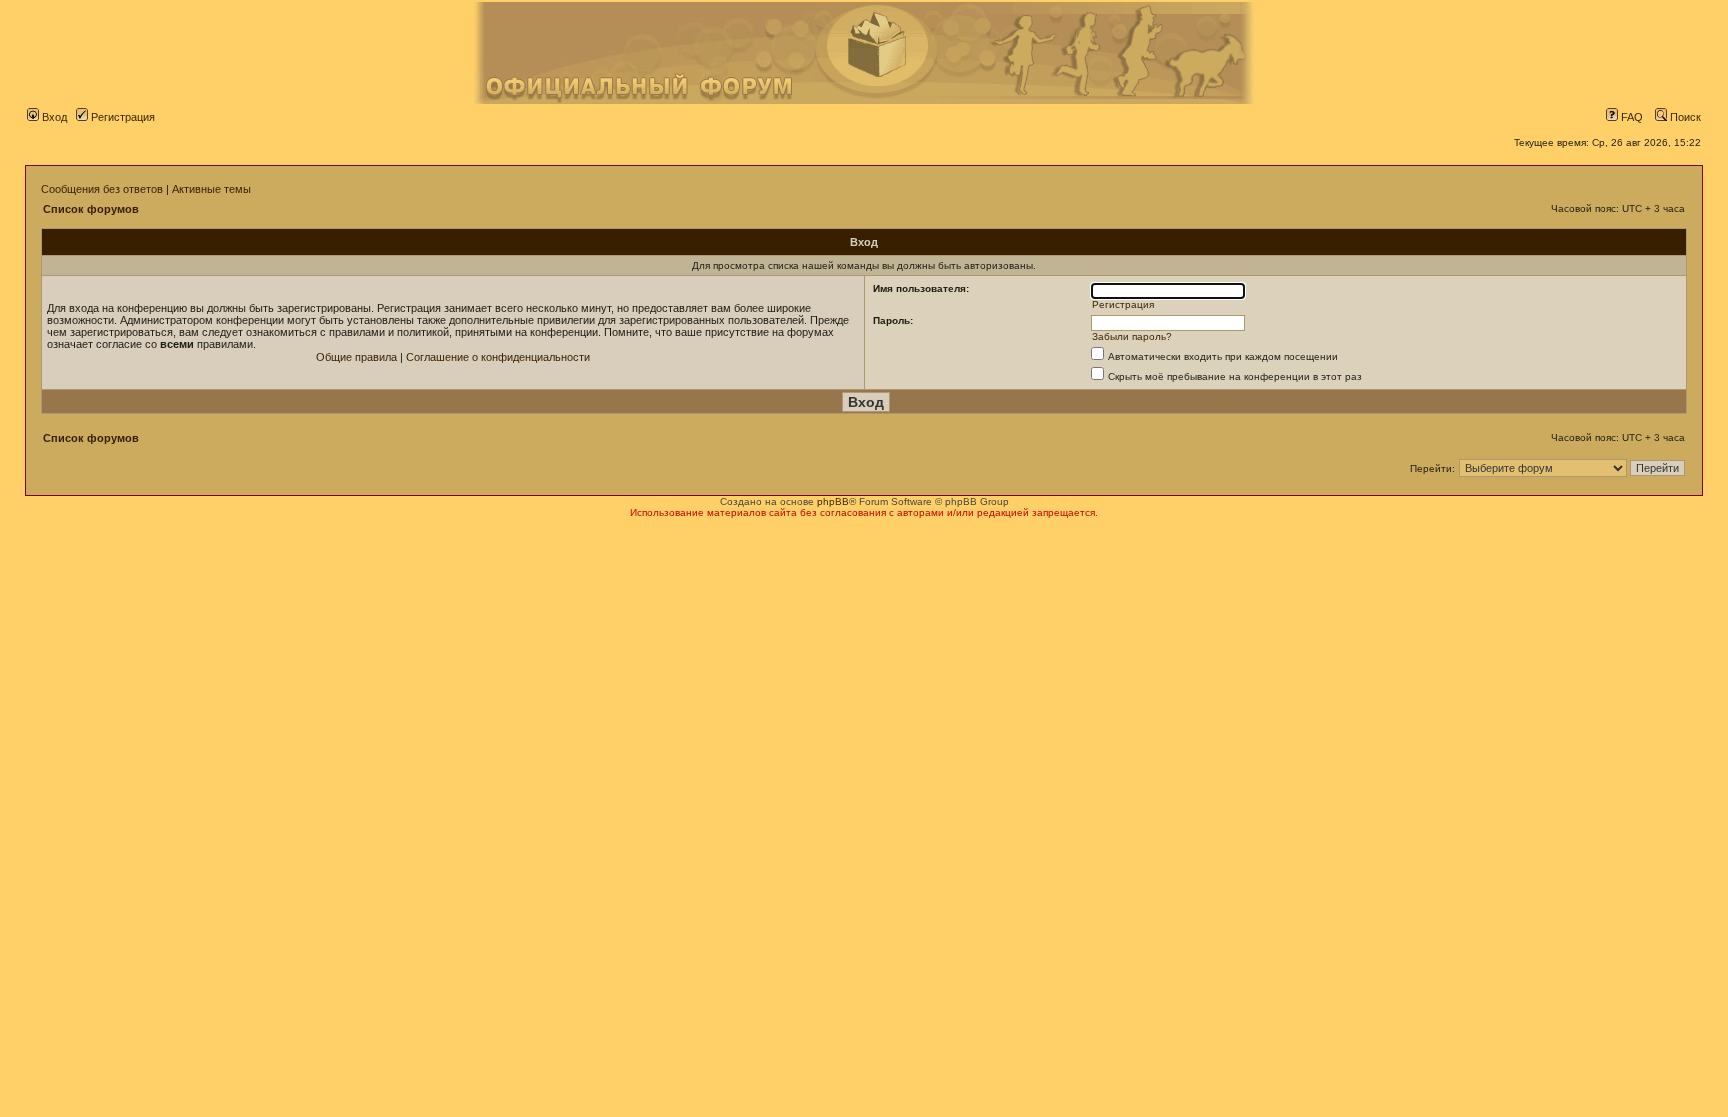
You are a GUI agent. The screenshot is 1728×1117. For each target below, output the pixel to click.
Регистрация (121, 117)
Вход (53, 117)
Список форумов (91, 209)
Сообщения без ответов (102, 189)
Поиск (1684, 117)
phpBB (833, 501)
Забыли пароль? (1132, 336)
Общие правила (356, 357)
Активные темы (211, 189)
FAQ (1630, 117)
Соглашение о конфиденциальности (498, 357)
